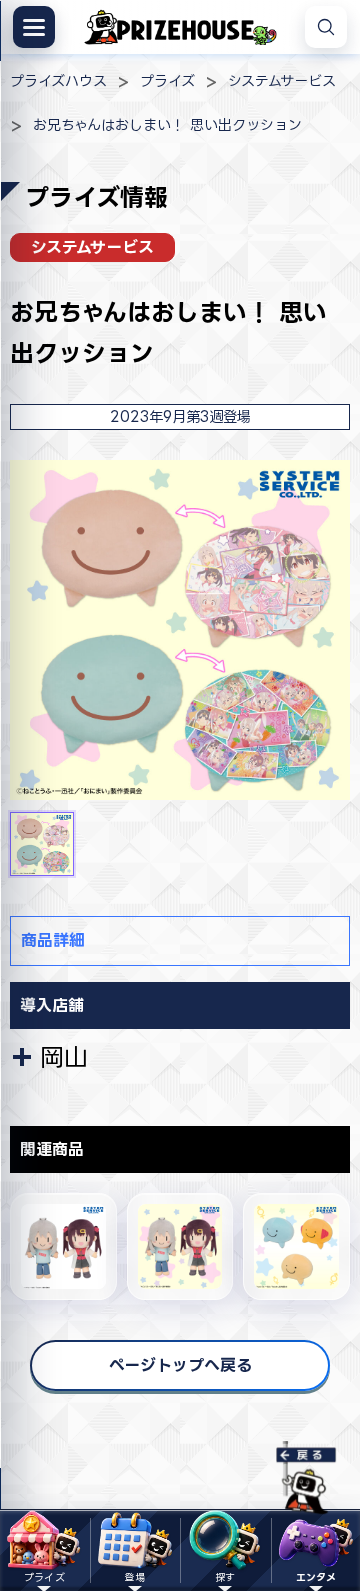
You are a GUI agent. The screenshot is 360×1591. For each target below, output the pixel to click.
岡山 (64, 1057)
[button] (42, 844)
